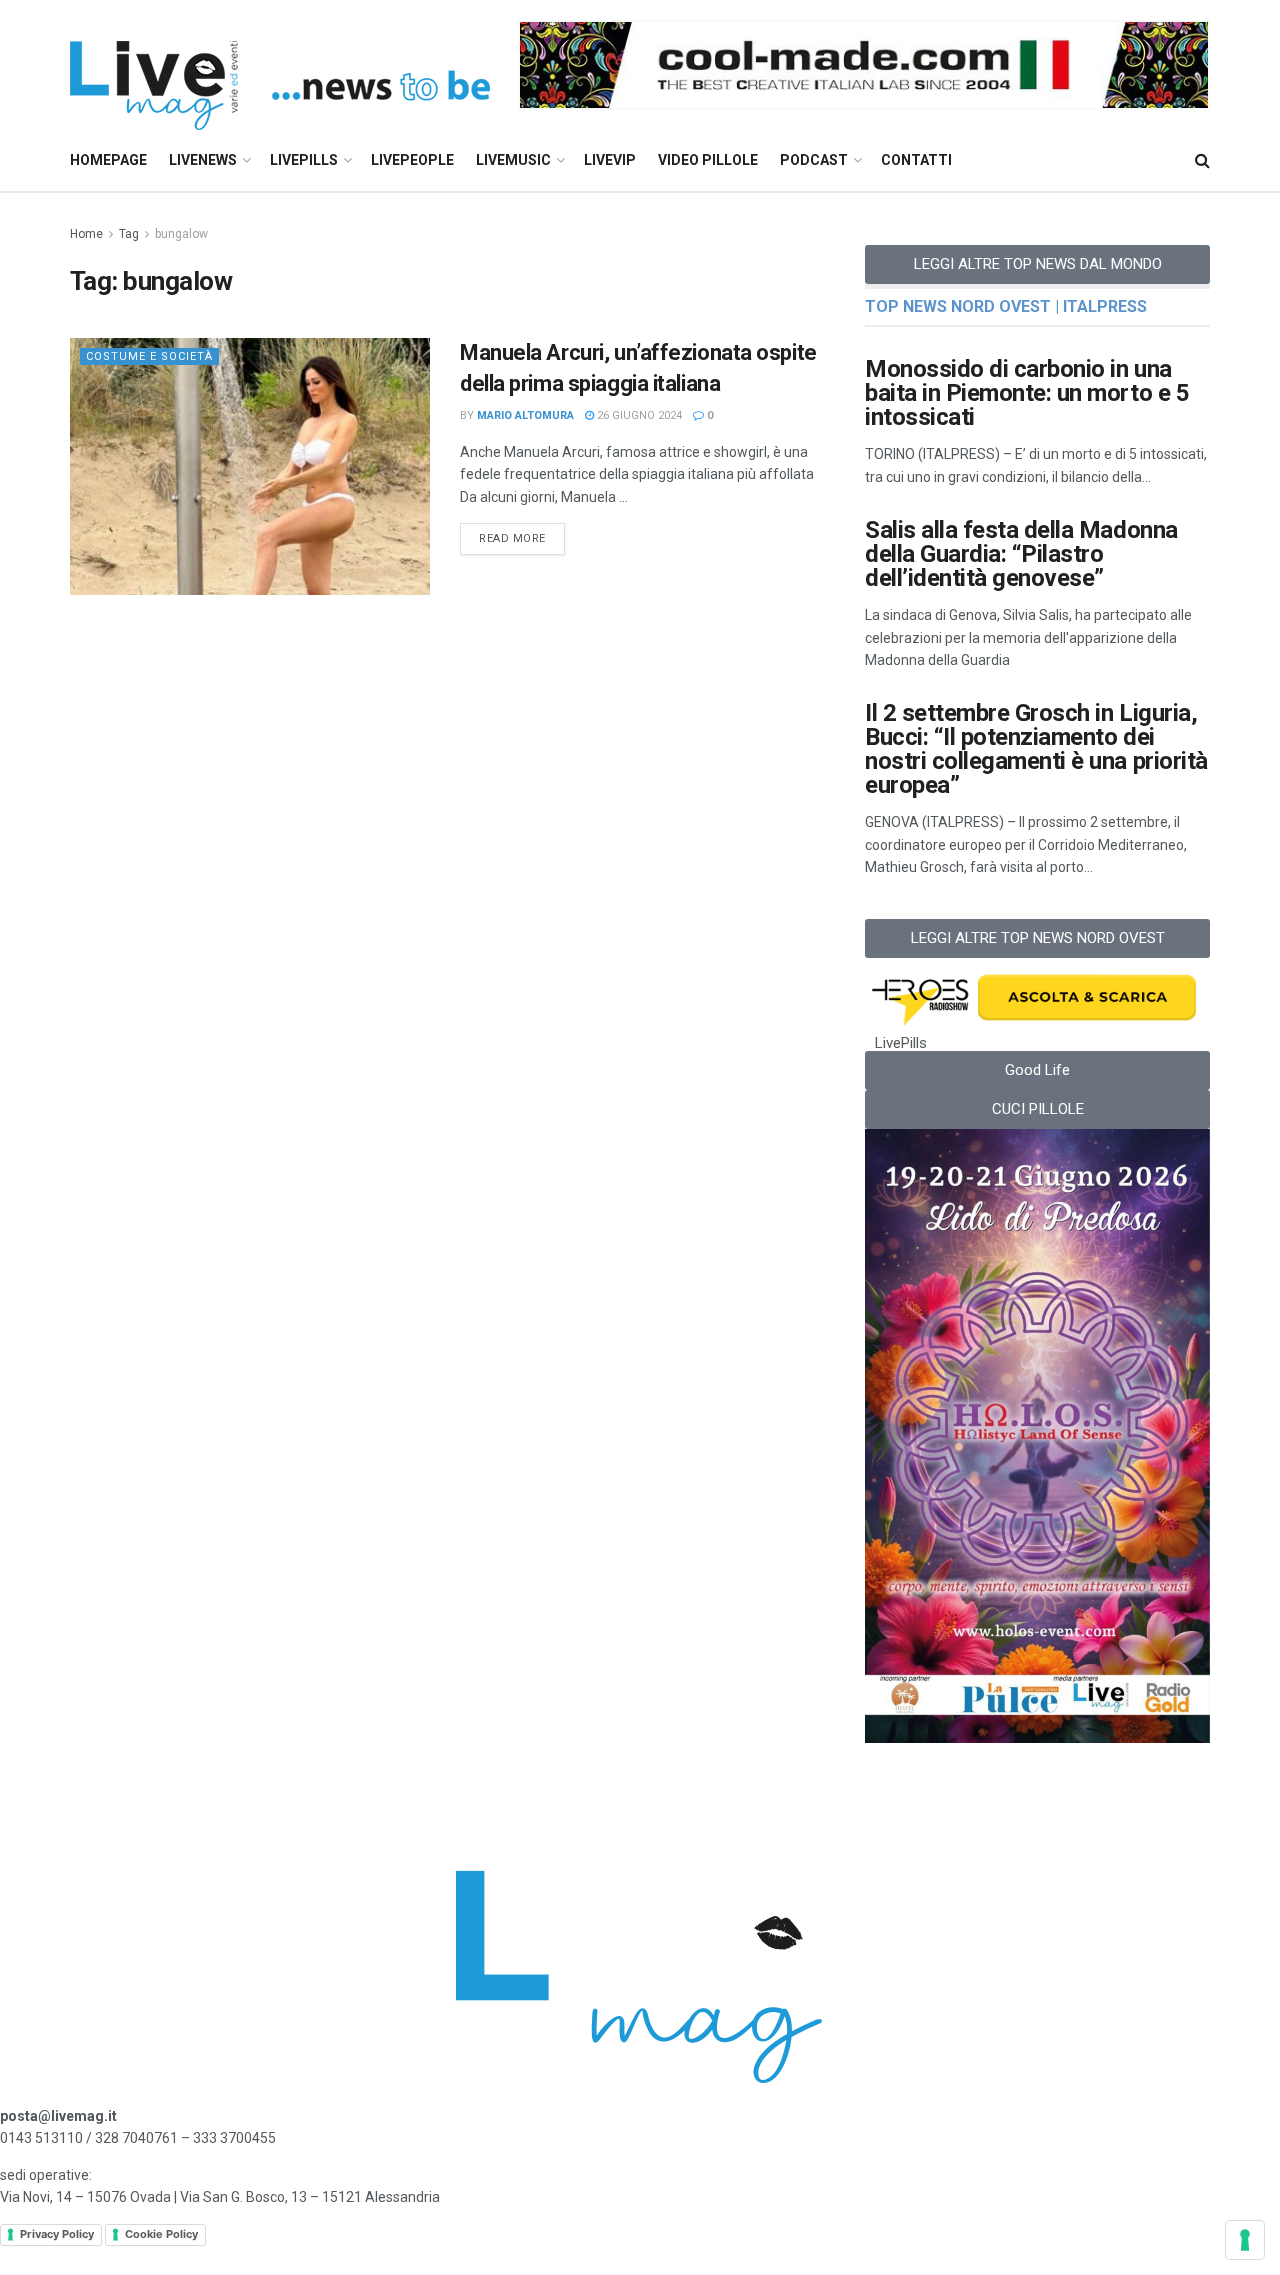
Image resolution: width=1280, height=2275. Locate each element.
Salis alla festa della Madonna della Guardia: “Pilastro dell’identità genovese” (1021, 554)
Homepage (108, 160)
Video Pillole (708, 160)
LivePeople (412, 160)
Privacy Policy (57, 2234)
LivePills (304, 160)
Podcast (814, 160)
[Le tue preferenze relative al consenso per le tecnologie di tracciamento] (1245, 2240)
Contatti (916, 160)
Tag (129, 234)
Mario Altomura (525, 415)
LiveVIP (610, 160)
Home (86, 234)
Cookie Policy (161, 2234)
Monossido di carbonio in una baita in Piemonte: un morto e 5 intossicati (1027, 393)
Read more (522, 534)
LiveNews (203, 160)
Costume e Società (149, 356)
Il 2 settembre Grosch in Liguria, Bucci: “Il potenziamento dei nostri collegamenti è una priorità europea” (1036, 749)
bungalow (181, 234)
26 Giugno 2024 (638, 415)
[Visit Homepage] (280, 65)
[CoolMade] (864, 64)
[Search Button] (1202, 160)
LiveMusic (513, 160)
